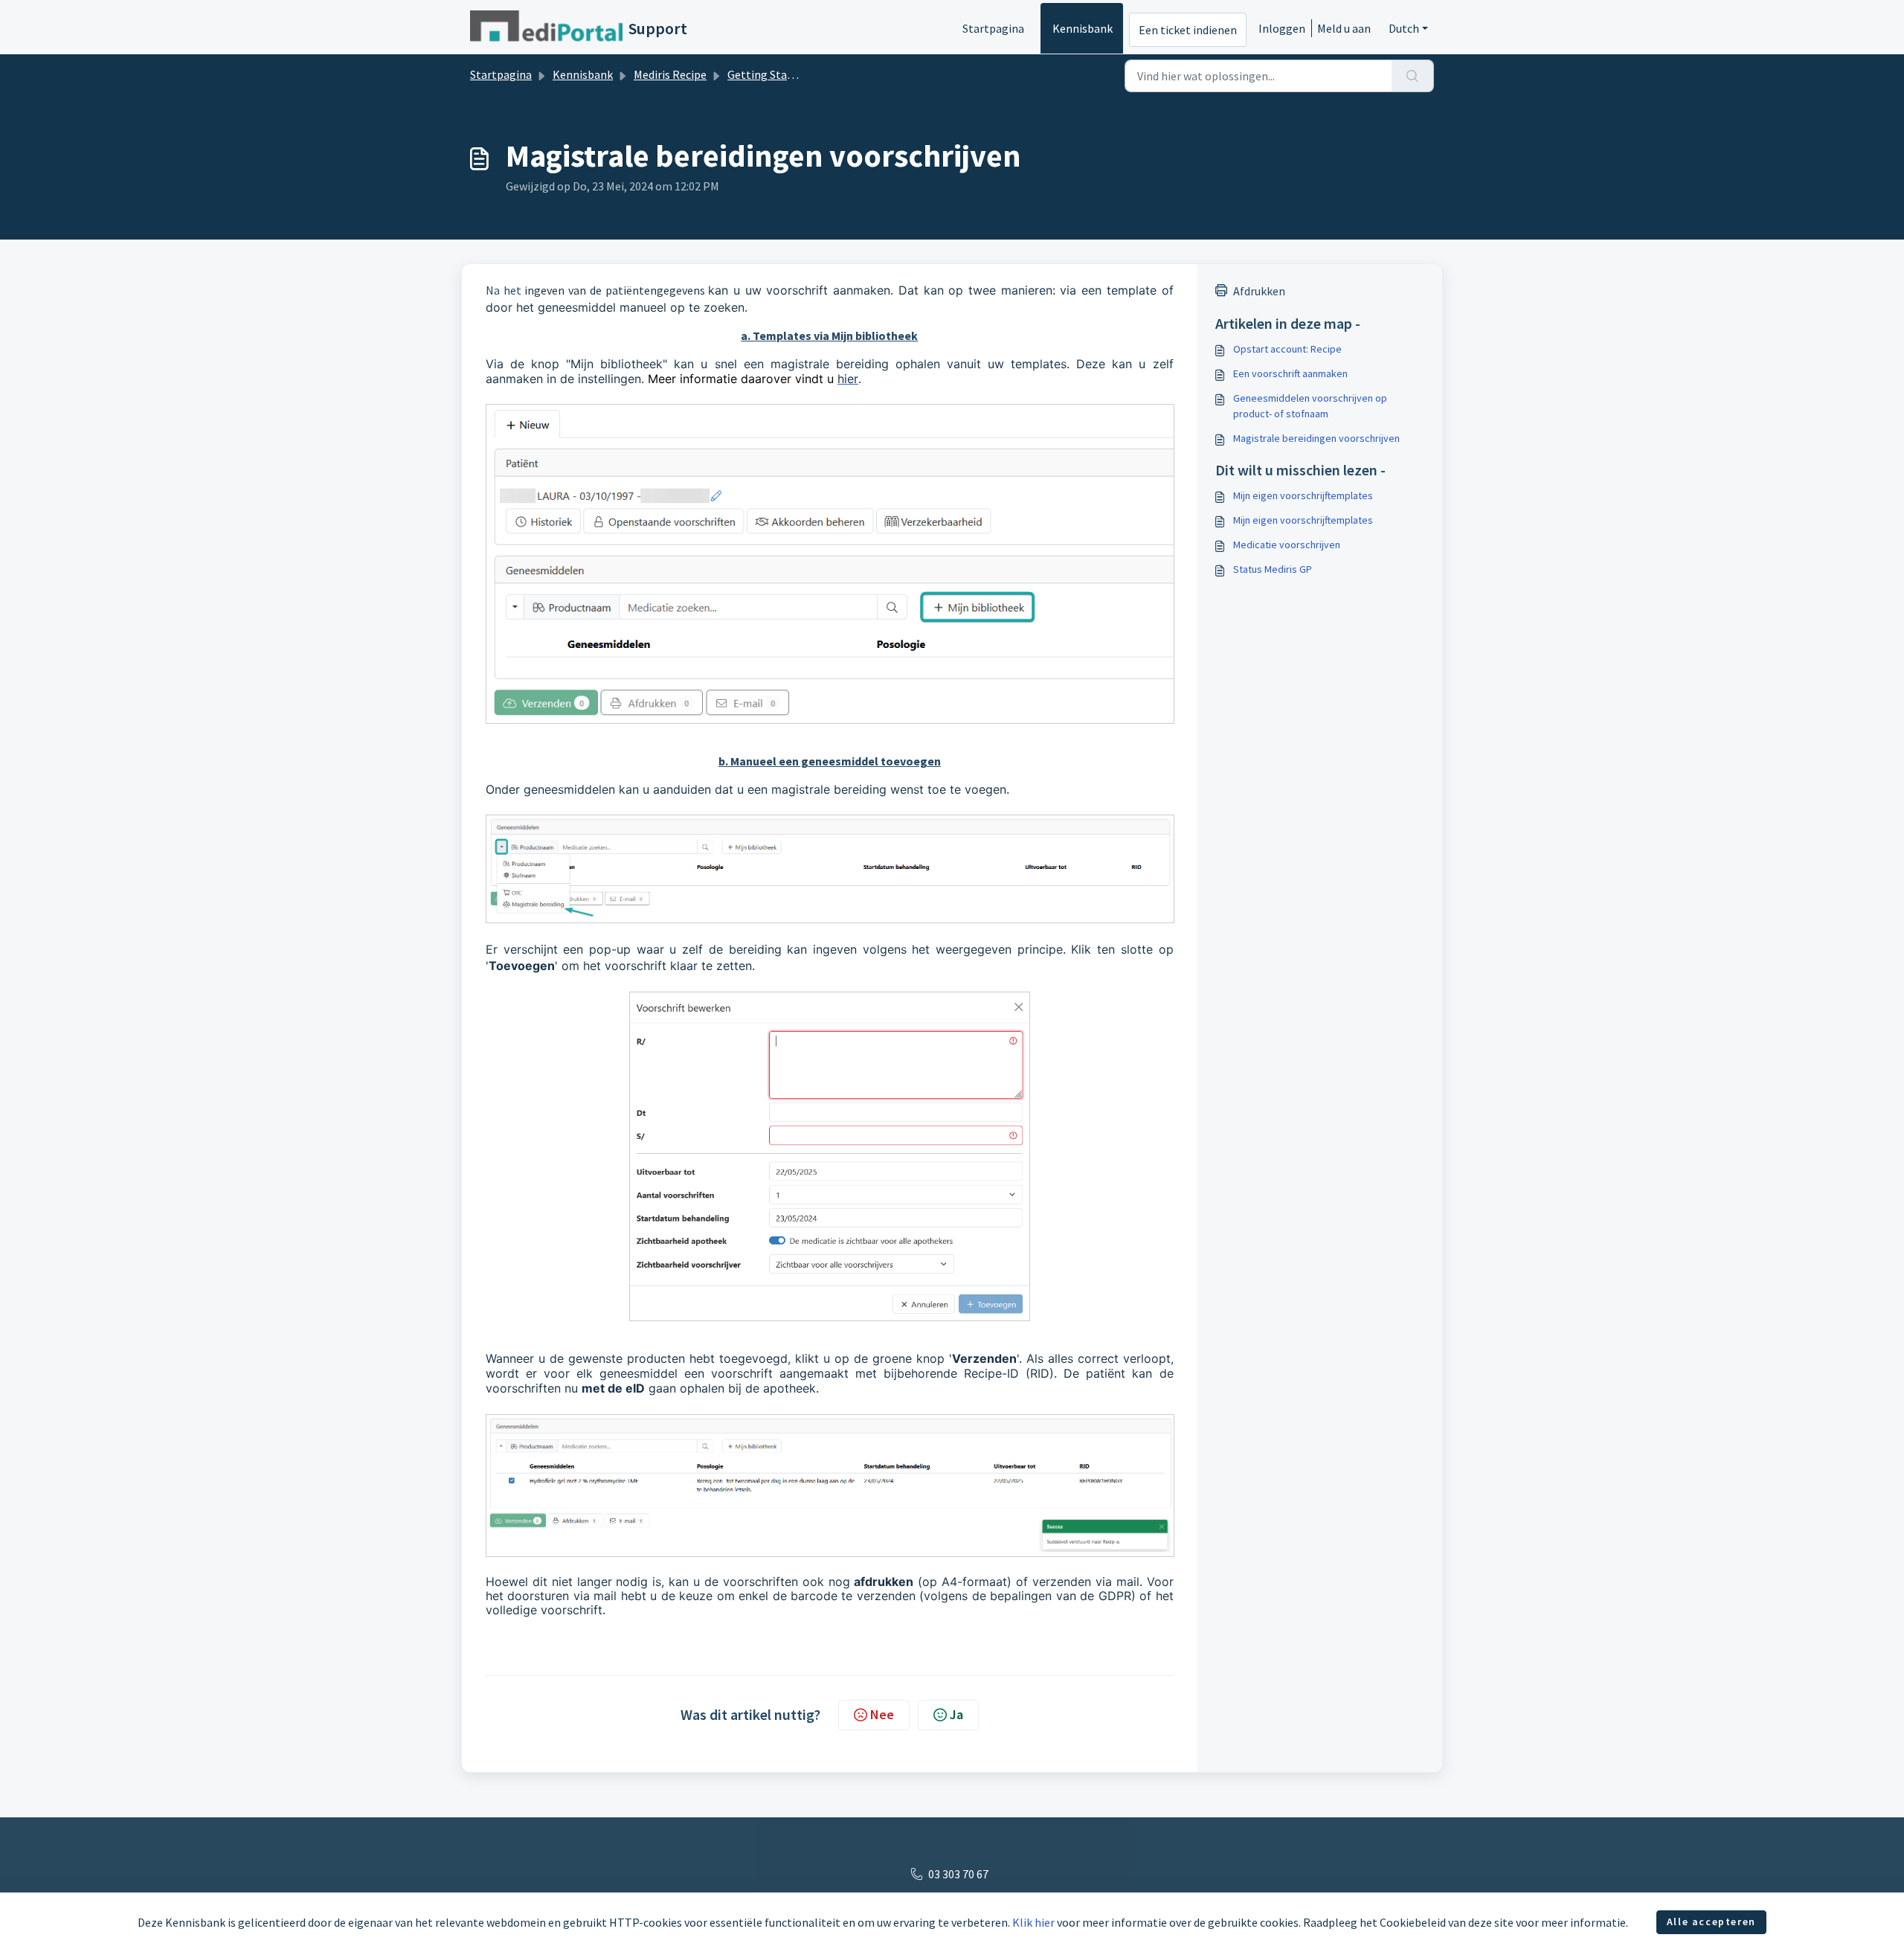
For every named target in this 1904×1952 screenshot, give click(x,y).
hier (848, 379)
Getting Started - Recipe (789, 74)
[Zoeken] (1413, 76)
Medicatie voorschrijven (1287, 545)
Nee (882, 1714)
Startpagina (993, 28)
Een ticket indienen (1188, 30)
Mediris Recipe (670, 74)
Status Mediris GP (1273, 569)
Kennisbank (1083, 28)
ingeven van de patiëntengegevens (614, 290)
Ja (956, 1714)
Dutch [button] (1404, 28)
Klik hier (1033, 1922)
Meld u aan (1344, 28)
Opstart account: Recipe (1287, 349)
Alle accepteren (1711, 1921)
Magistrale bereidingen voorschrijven (1316, 438)
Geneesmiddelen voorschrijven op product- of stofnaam (1310, 406)
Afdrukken (1259, 291)
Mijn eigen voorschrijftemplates (1303, 495)
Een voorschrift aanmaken (1290, 373)
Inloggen (1282, 28)
